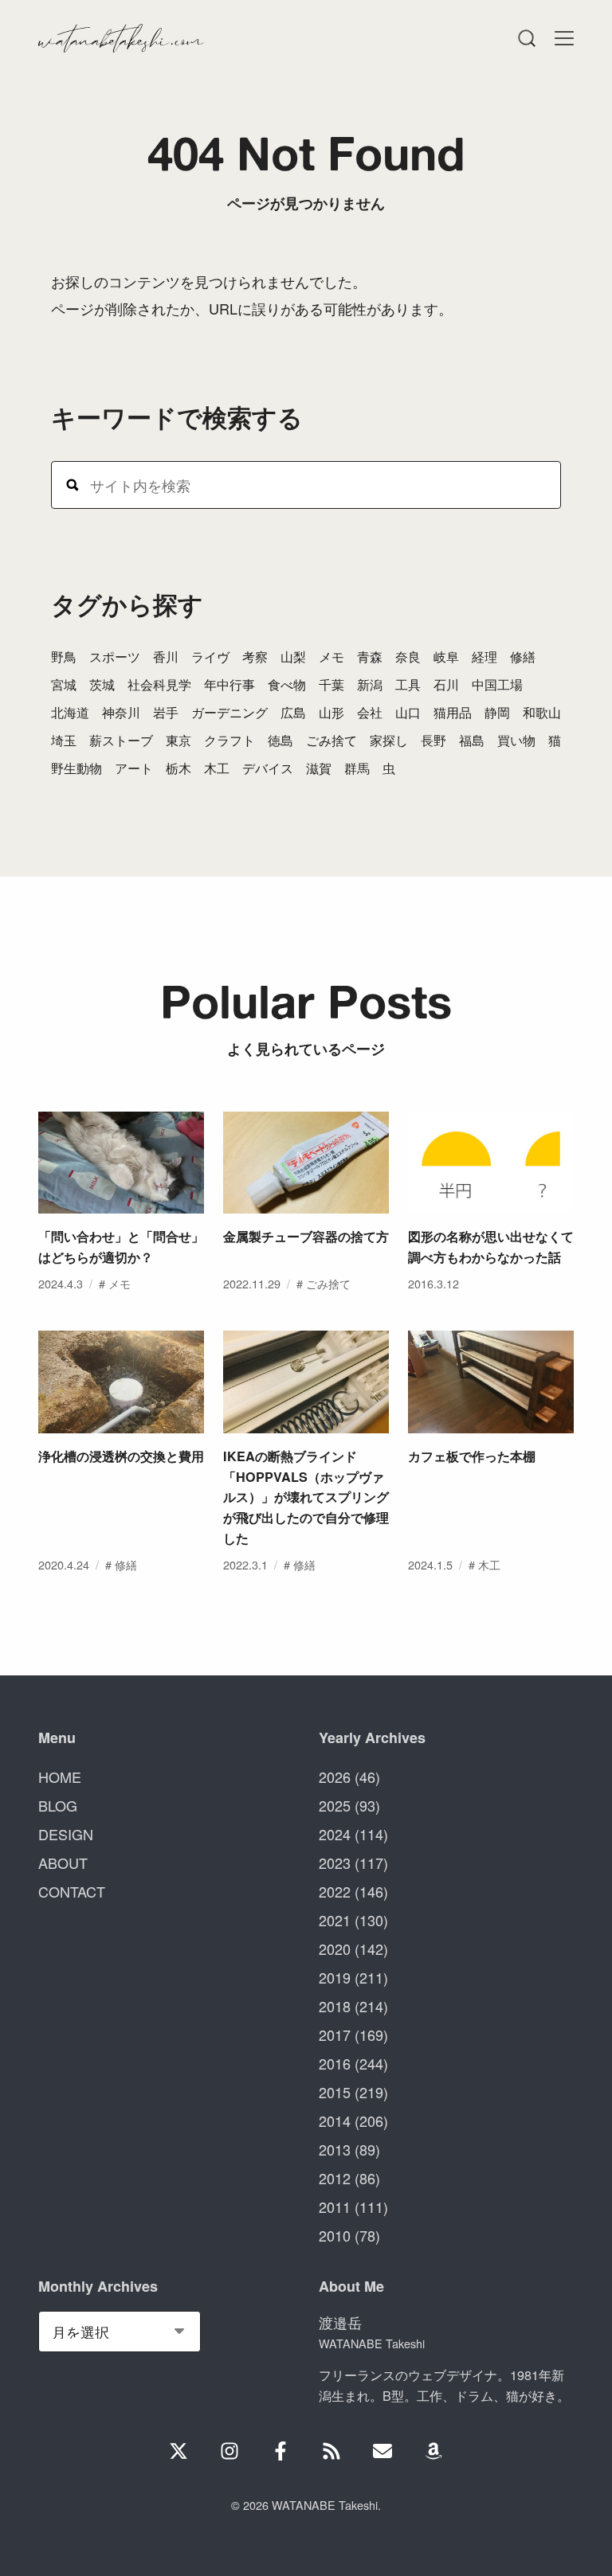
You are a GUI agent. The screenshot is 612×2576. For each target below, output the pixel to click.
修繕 (523, 657)
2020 (335, 1949)
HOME (60, 1777)
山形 (331, 712)
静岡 (497, 712)
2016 (335, 2063)
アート (134, 768)
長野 (433, 740)
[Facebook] (280, 2451)
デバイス (268, 768)
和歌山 (542, 712)
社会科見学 (159, 684)
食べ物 (287, 684)
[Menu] (526, 38)
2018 (335, 2006)
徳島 (280, 740)
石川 (446, 684)
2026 (335, 1777)
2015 (335, 2092)
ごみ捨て (331, 740)
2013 (335, 2149)
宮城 (64, 684)
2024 (335, 1834)
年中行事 (229, 684)
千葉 (331, 684)
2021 (335, 1920)
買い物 (516, 740)
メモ (331, 657)
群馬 (357, 768)
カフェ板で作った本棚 (472, 1456)
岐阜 (446, 657)
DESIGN (66, 1834)
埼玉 (64, 740)
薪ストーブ (121, 740)
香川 (166, 657)
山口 (408, 712)
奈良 (408, 657)
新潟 (370, 684)
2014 (335, 2121)
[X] (178, 2451)
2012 (335, 2178)
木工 (217, 768)
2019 (335, 1977)
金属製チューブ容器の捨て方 (306, 1236)
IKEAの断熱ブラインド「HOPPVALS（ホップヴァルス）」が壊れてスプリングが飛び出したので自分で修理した (306, 1497)
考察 (255, 657)
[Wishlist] (433, 2451)
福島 (472, 740)
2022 (335, 1891)
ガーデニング (229, 712)
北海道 (70, 712)
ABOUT (63, 1863)
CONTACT (72, 1891)
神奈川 (121, 712)
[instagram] (229, 2451)
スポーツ (115, 657)
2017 (335, 2035)
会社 (370, 712)
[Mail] (382, 2451)
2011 (335, 2207)
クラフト (229, 740)
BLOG (58, 1805)
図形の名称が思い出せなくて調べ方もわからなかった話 (491, 1247)
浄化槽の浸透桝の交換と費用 (121, 1456)
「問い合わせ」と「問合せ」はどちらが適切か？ (121, 1247)
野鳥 (64, 657)
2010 (335, 2235)
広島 (293, 712)
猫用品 (453, 712)
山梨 (293, 657)
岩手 (166, 712)
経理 (484, 657)
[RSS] (331, 2451)
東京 (178, 740)
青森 (370, 657)
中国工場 (497, 684)
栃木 (178, 768)
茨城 (102, 684)
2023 (335, 1863)
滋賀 (319, 768)
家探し (389, 740)
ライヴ (210, 657)
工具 (408, 684)
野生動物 (76, 768)
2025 (335, 1805)
